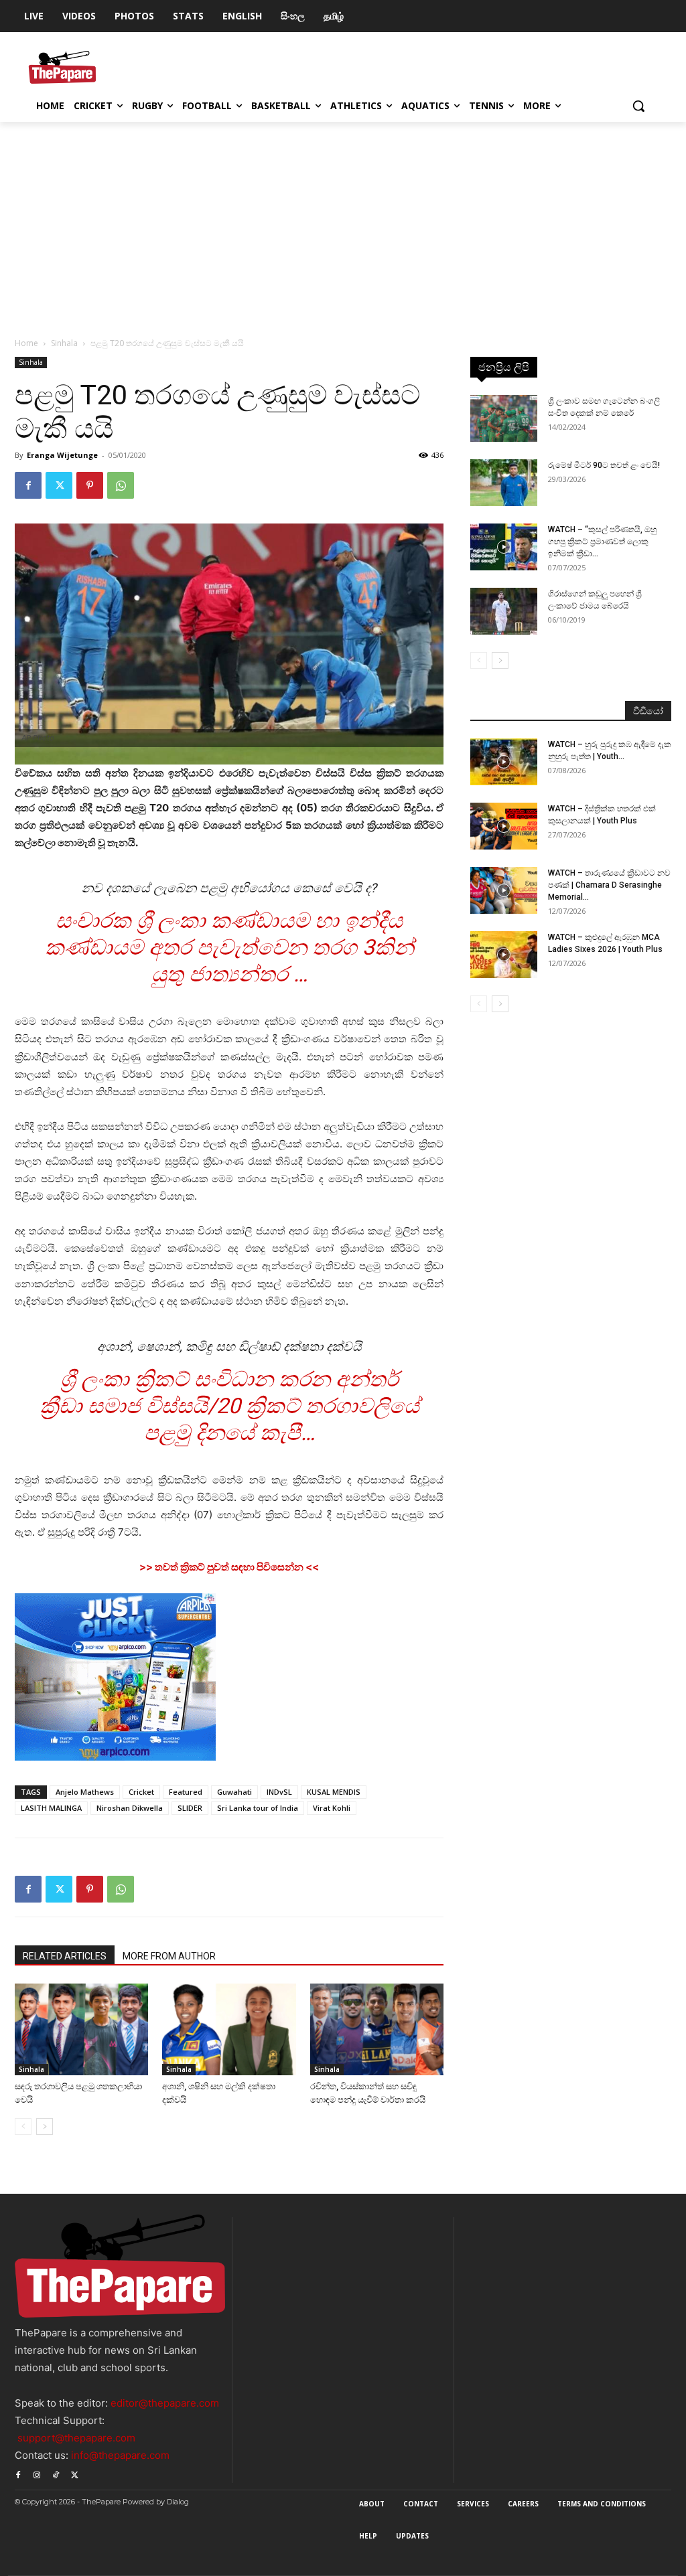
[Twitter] (59, 485)
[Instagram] (37, 2474)
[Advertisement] (343, 222)
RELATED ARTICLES (65, 1956)
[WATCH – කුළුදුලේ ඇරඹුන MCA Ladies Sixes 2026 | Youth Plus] (504, 955)
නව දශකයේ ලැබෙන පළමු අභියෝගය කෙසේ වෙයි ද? (229, 888)
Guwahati (234, 1792)
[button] (638, 106)
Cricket (141, 1792)
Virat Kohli (332, 1808)
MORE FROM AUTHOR (169, 1956)
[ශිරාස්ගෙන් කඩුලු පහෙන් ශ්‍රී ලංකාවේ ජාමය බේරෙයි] (504, 611)
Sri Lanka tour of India (258, 1808)
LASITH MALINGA (51, 1808)
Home (26, 343)
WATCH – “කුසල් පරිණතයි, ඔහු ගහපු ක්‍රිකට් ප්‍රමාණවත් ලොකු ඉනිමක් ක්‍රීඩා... (602, 542)
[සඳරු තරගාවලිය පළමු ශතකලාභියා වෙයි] (81, 2029)
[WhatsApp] (121, 485)
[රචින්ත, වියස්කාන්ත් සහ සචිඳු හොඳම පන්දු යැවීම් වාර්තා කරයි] (377, 2029)
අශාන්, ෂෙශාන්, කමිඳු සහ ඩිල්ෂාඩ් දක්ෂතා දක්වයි (229, 1347)
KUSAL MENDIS (334, 1792)
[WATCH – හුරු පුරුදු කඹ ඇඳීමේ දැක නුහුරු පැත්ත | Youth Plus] (504, 762)
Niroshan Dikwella (130, 1808)
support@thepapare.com (76, 2438)
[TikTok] (56, 2474)
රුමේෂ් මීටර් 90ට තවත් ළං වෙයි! (604, 465)
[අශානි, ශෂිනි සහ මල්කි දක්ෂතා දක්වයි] (229, 2029)
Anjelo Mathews (85, 1792)
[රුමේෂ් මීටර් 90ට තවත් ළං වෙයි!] (504, 483)
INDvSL (279, 1792)
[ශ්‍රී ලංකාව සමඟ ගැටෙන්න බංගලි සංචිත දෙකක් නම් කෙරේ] (504, 418)
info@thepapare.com (120, 2455)
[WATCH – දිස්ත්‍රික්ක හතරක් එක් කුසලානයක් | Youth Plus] (504, 826)
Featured (186, 1792)
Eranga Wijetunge (62, 455)
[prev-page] (23, 2126)
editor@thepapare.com (165, 2403)
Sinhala (64, 343)
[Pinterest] (90, 485)
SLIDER (190, 1808)
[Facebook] (28, 485)
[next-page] (45, 2126)
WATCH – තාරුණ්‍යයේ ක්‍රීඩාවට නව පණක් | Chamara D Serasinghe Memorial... (609, 885)
